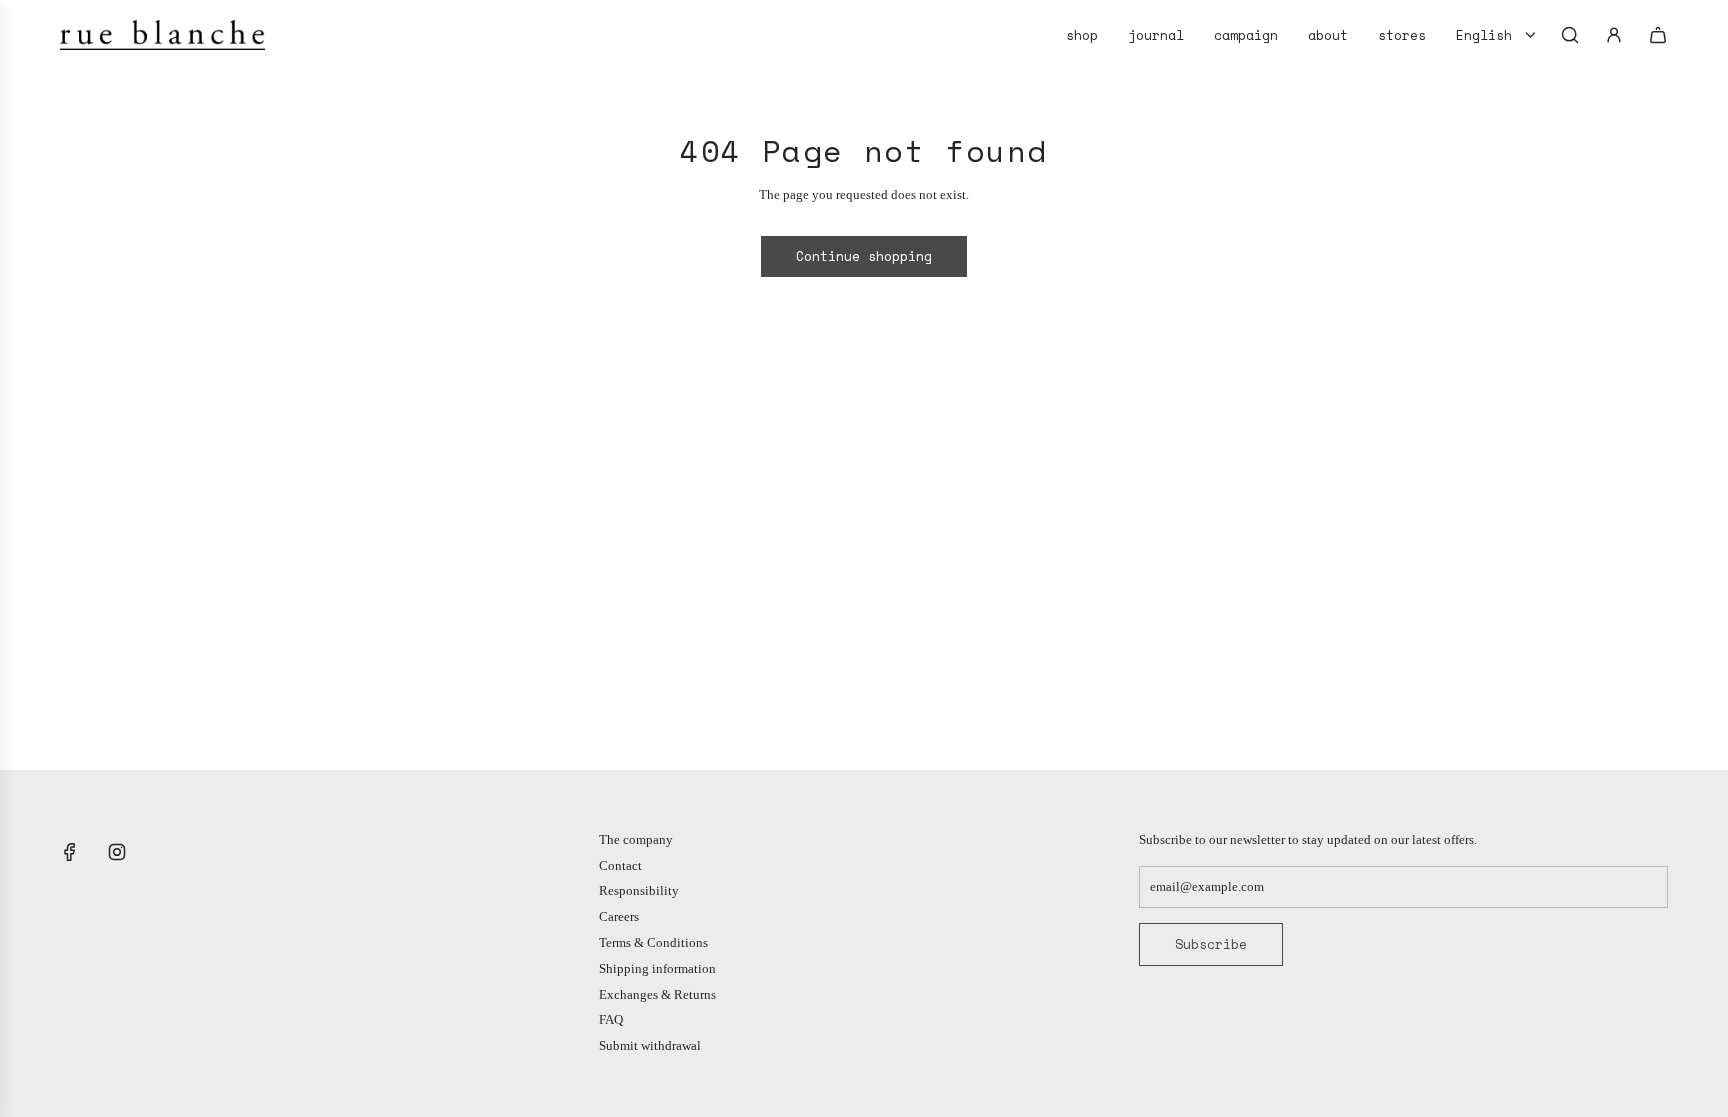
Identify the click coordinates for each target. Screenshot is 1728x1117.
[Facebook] (70, 852)
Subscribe (1211, 944)
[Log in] (1614, 35)
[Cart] (1658, 35)
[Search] (1570, 35)
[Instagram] (117, 852)
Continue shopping (864, 256)
